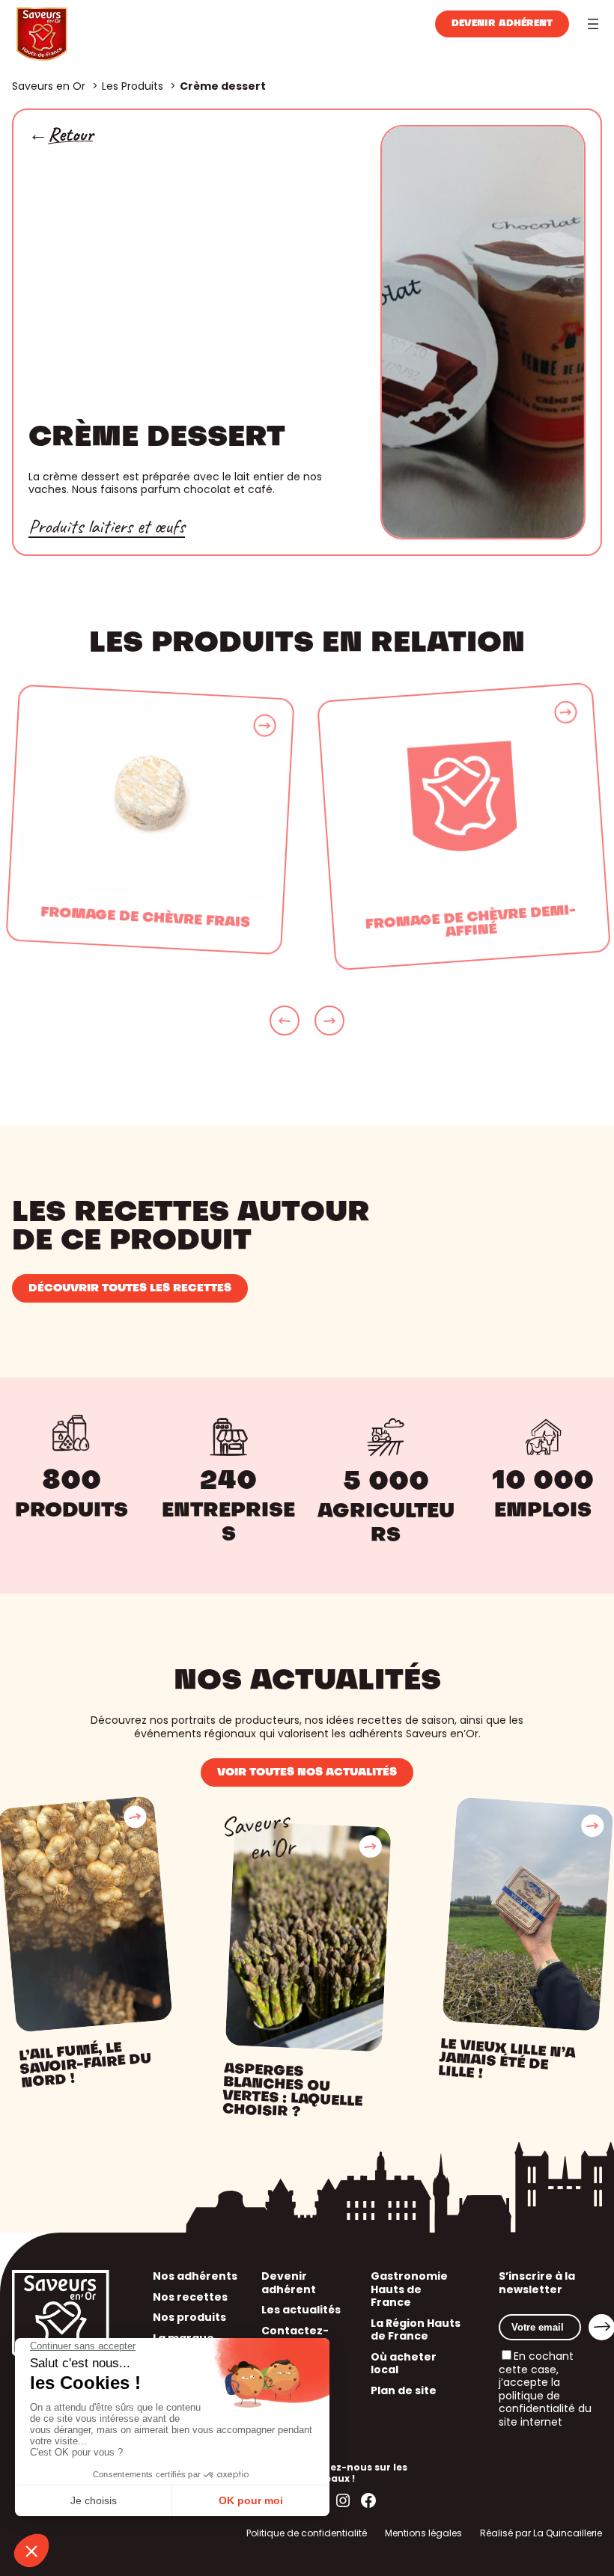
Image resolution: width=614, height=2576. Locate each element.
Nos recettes (190, 2297)
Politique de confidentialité (307, 2533)
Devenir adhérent (502, 24)
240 (228, 1482)
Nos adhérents (195, 2276)
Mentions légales (423, 2533)
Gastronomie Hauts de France (409, 2289)
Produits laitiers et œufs (107, 526)
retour (70, 135)
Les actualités (301, 2310)
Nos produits (189, 2317)
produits (72, 1511)
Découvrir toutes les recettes (130, 1288)
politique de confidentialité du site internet (545, 2409)
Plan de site (404, 2390)
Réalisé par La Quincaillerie (541, 2533)
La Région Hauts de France (416, 2330)
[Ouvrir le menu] (593, 24)
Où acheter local (404, 2364)
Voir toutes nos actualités (307, 1772)
